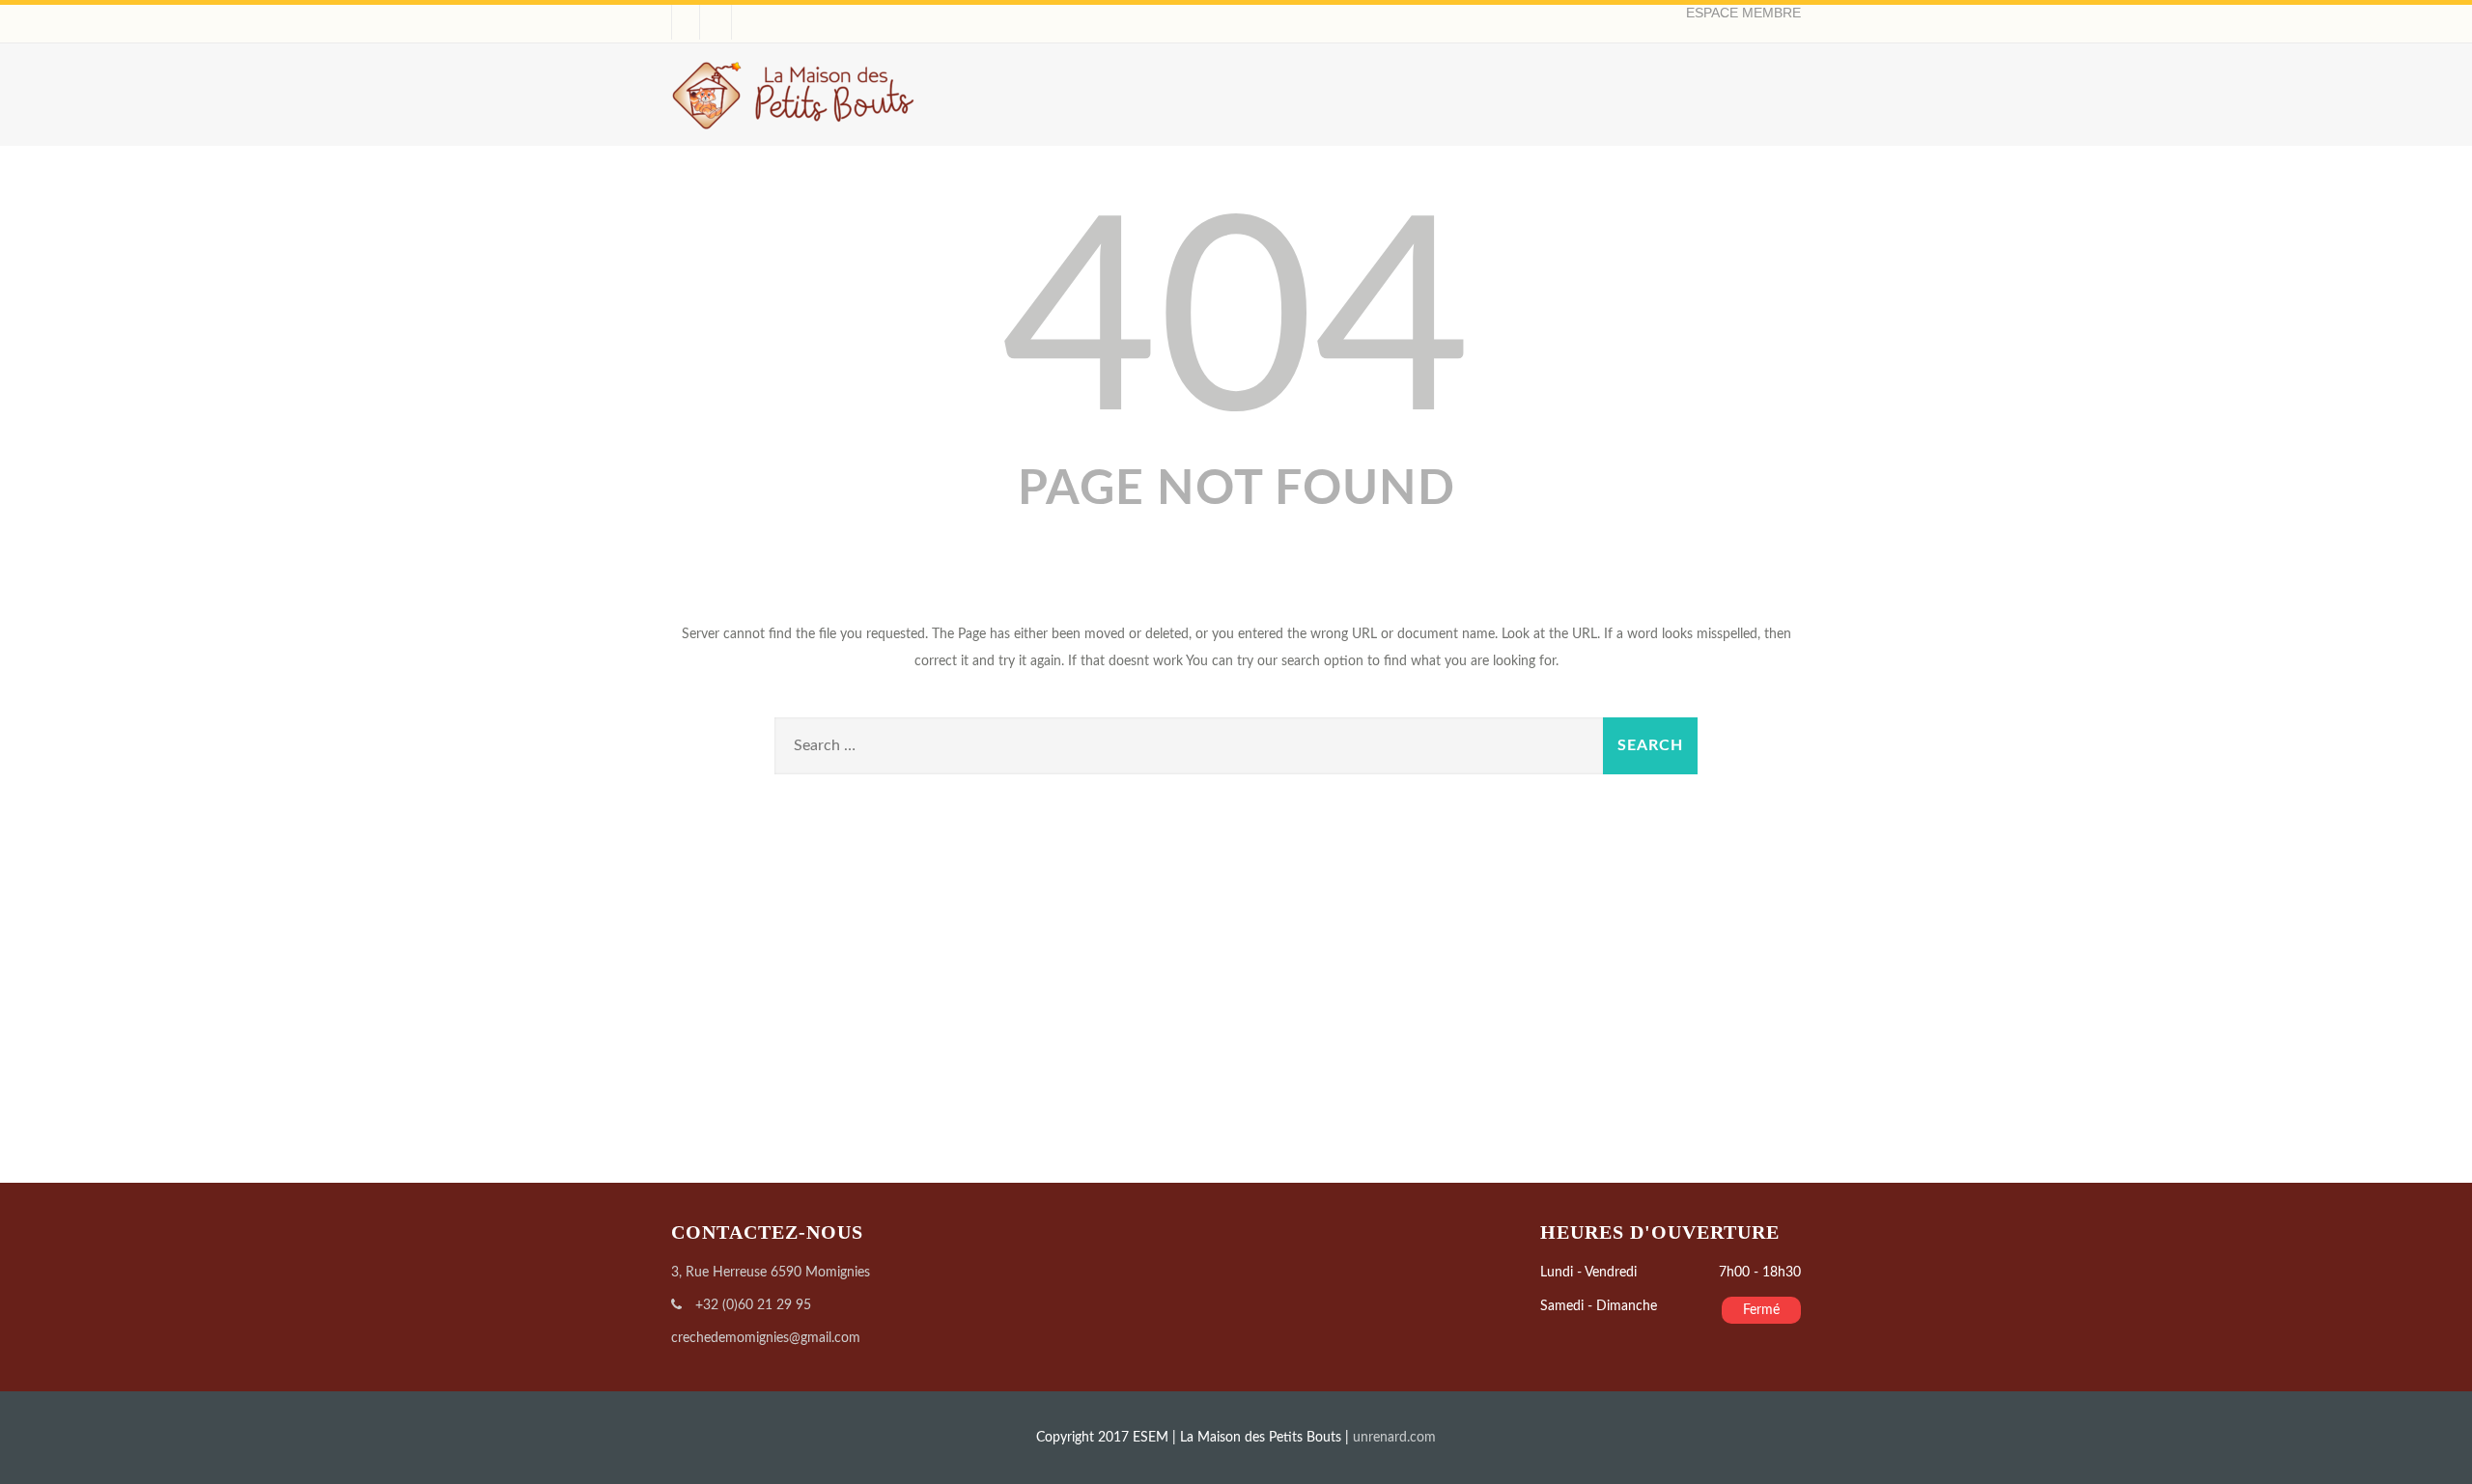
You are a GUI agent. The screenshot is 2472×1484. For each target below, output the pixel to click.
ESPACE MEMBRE (1743, 13)
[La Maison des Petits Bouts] (794, 137)
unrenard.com (1394, 1438)
